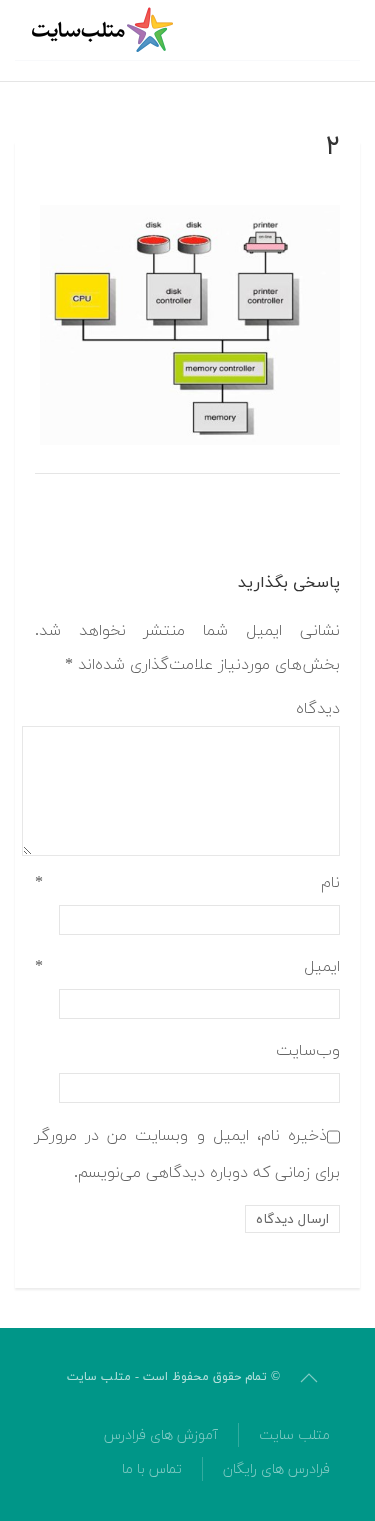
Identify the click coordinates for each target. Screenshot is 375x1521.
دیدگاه (318, 709)
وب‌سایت (308, 1051)
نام (187, 883)
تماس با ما (152, 1469)
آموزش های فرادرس (161, 1435)
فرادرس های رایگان (276, 1469)
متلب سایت (294, 1435)
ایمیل (187, 967)
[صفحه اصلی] (105, 30)
